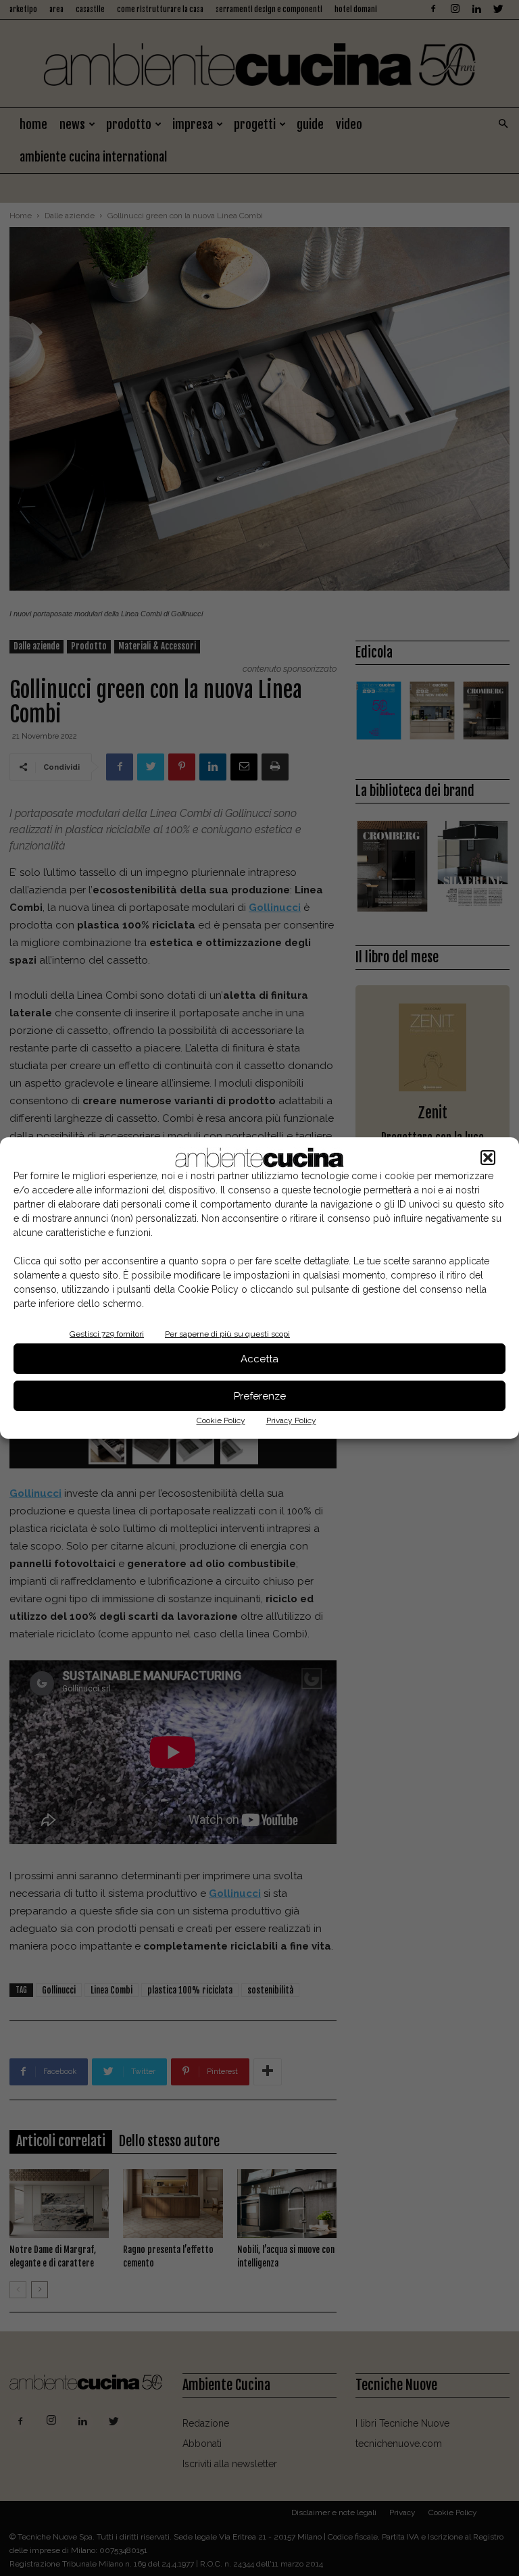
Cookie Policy (221, 1420)
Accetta (259, 1359)
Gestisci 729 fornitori (107, 1334)
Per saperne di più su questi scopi (227, 1334)
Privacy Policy (291, 1420)
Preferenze (260, 1396)
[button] (488, 1158)
